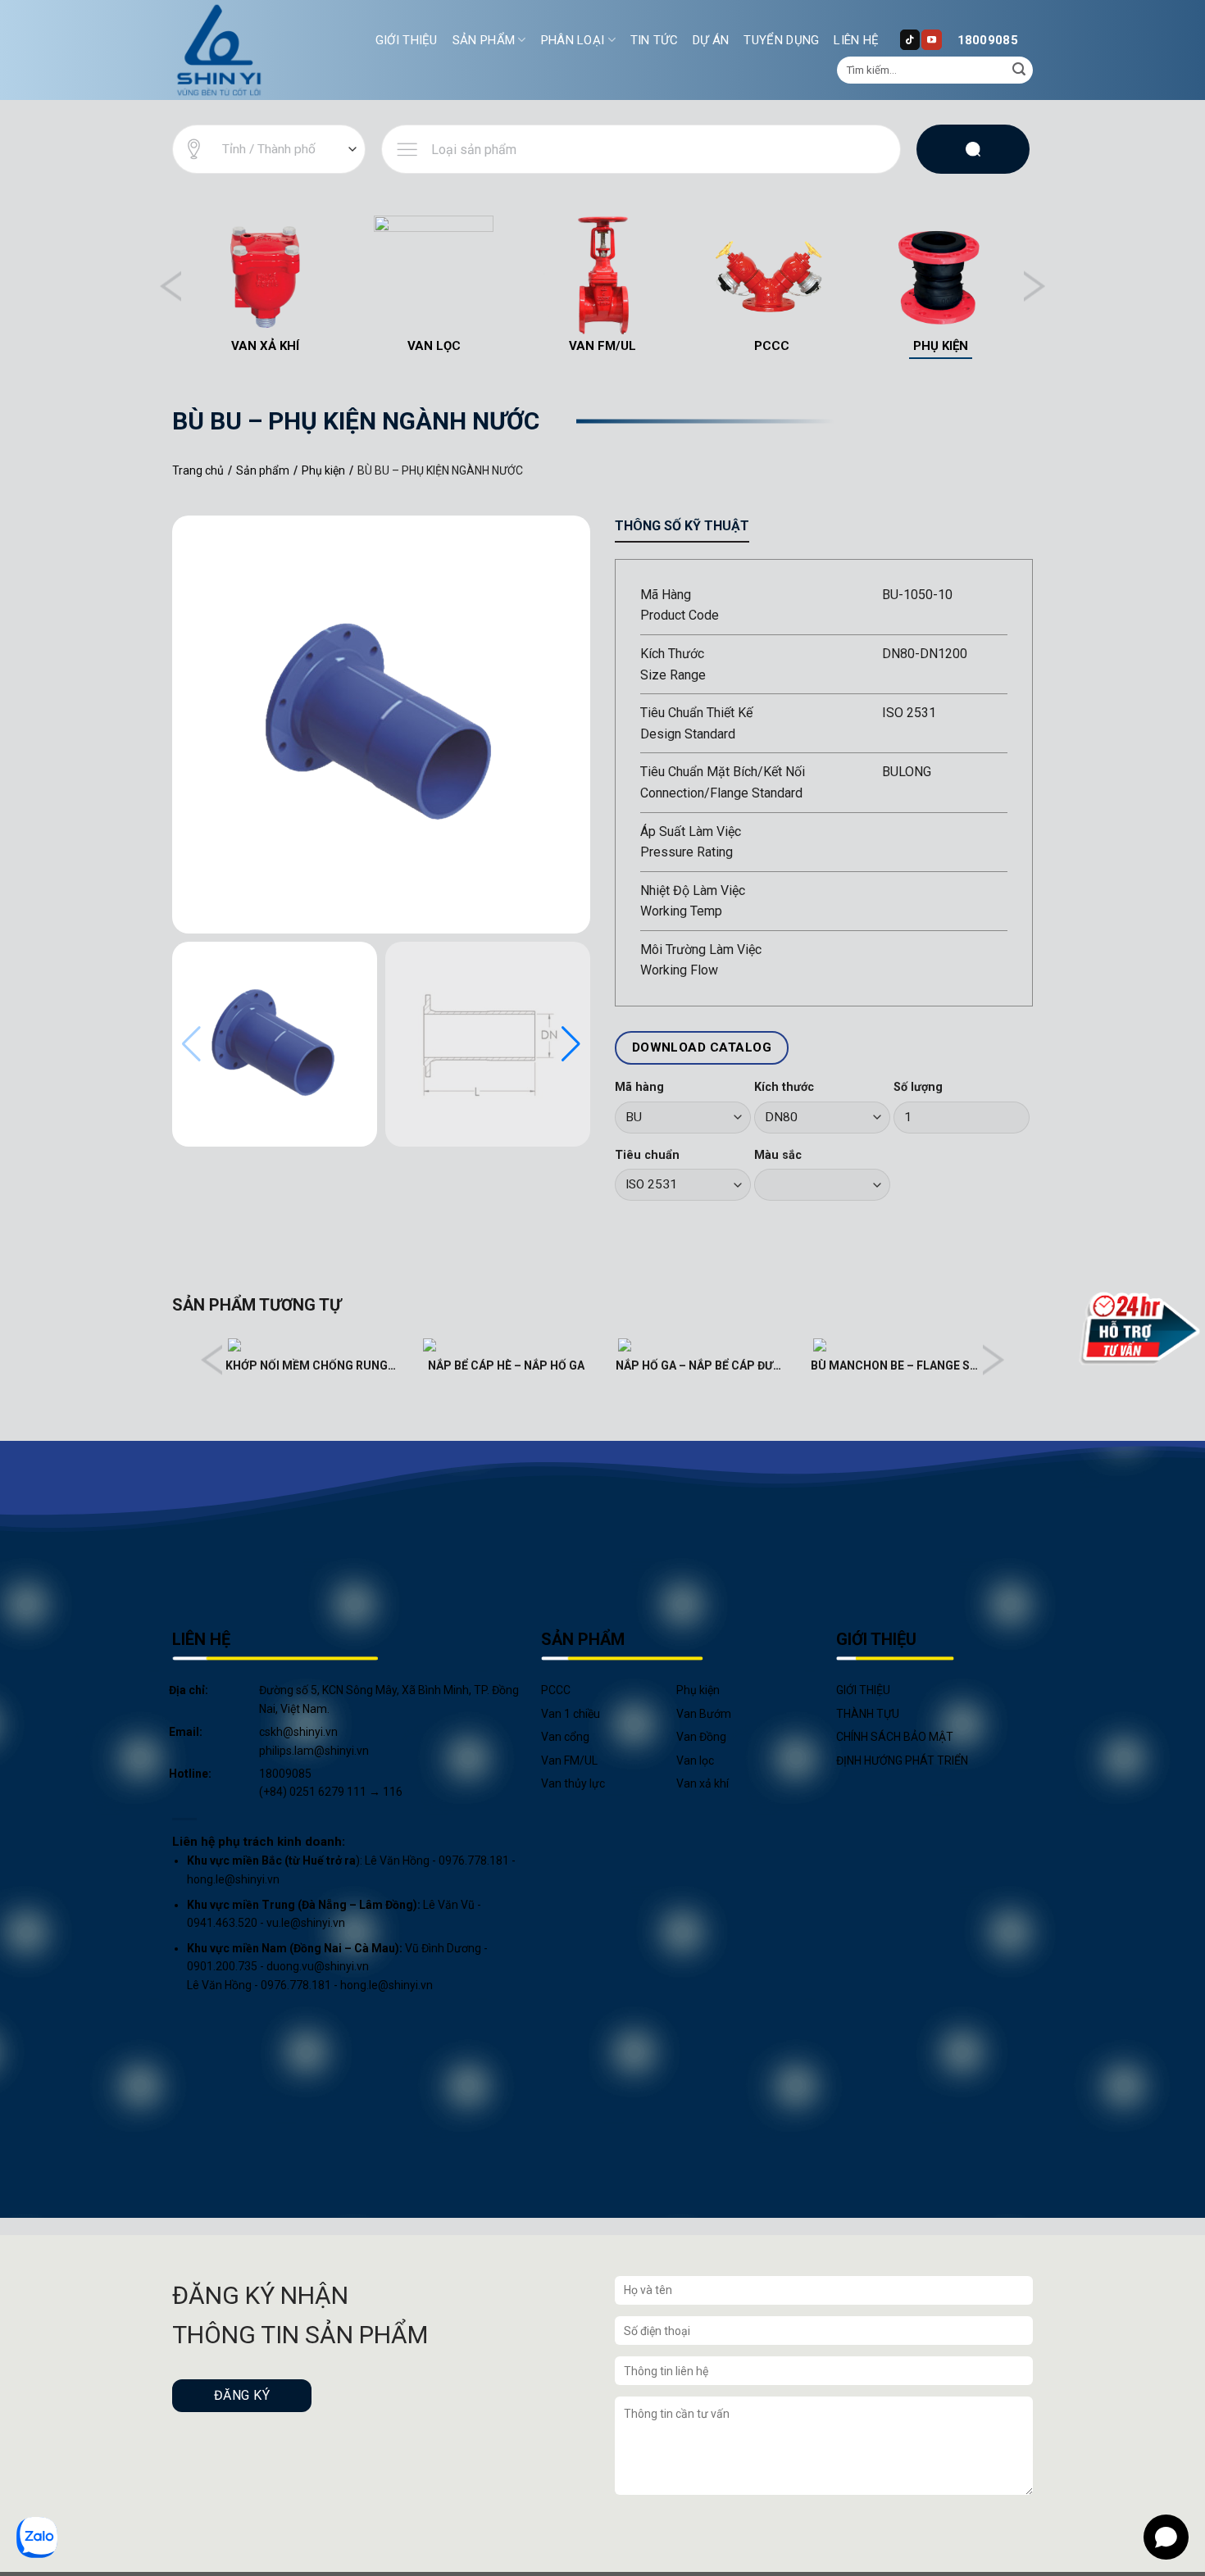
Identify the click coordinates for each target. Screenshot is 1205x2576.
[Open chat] (1166, 2537)
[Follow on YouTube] (931, 39)
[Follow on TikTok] (910, 39)
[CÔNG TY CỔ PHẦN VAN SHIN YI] (220, 50)
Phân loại (573, 40)
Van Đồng (701, 1737)
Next (1034, 286)
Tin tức (654, 40)
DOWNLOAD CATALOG (702, 1047)
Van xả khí (703, 1783)
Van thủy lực (573, 1783)
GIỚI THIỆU (407, 40)
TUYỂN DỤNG (781, 40)
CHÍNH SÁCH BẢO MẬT (895, 1737)
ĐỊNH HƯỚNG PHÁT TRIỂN (902, 1760)
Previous (171, 286)
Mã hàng (639, 1087)
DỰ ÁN (711, 40)
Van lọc (695, 1760)
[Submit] (1019, 70)
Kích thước (784, 1087)
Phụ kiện (698, 1690)
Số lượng (918, 1087)
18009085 (988, 40)
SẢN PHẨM (484, 40)
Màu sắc (778, 1155)
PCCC (556, 1690)
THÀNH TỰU (868, 1714)
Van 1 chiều (571, 1714)
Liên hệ (856, 40)
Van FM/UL (569, 1760)
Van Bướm (704, 1714)
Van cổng (565, 1737)
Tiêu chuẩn (647, 1155)
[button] (571, 1044)
